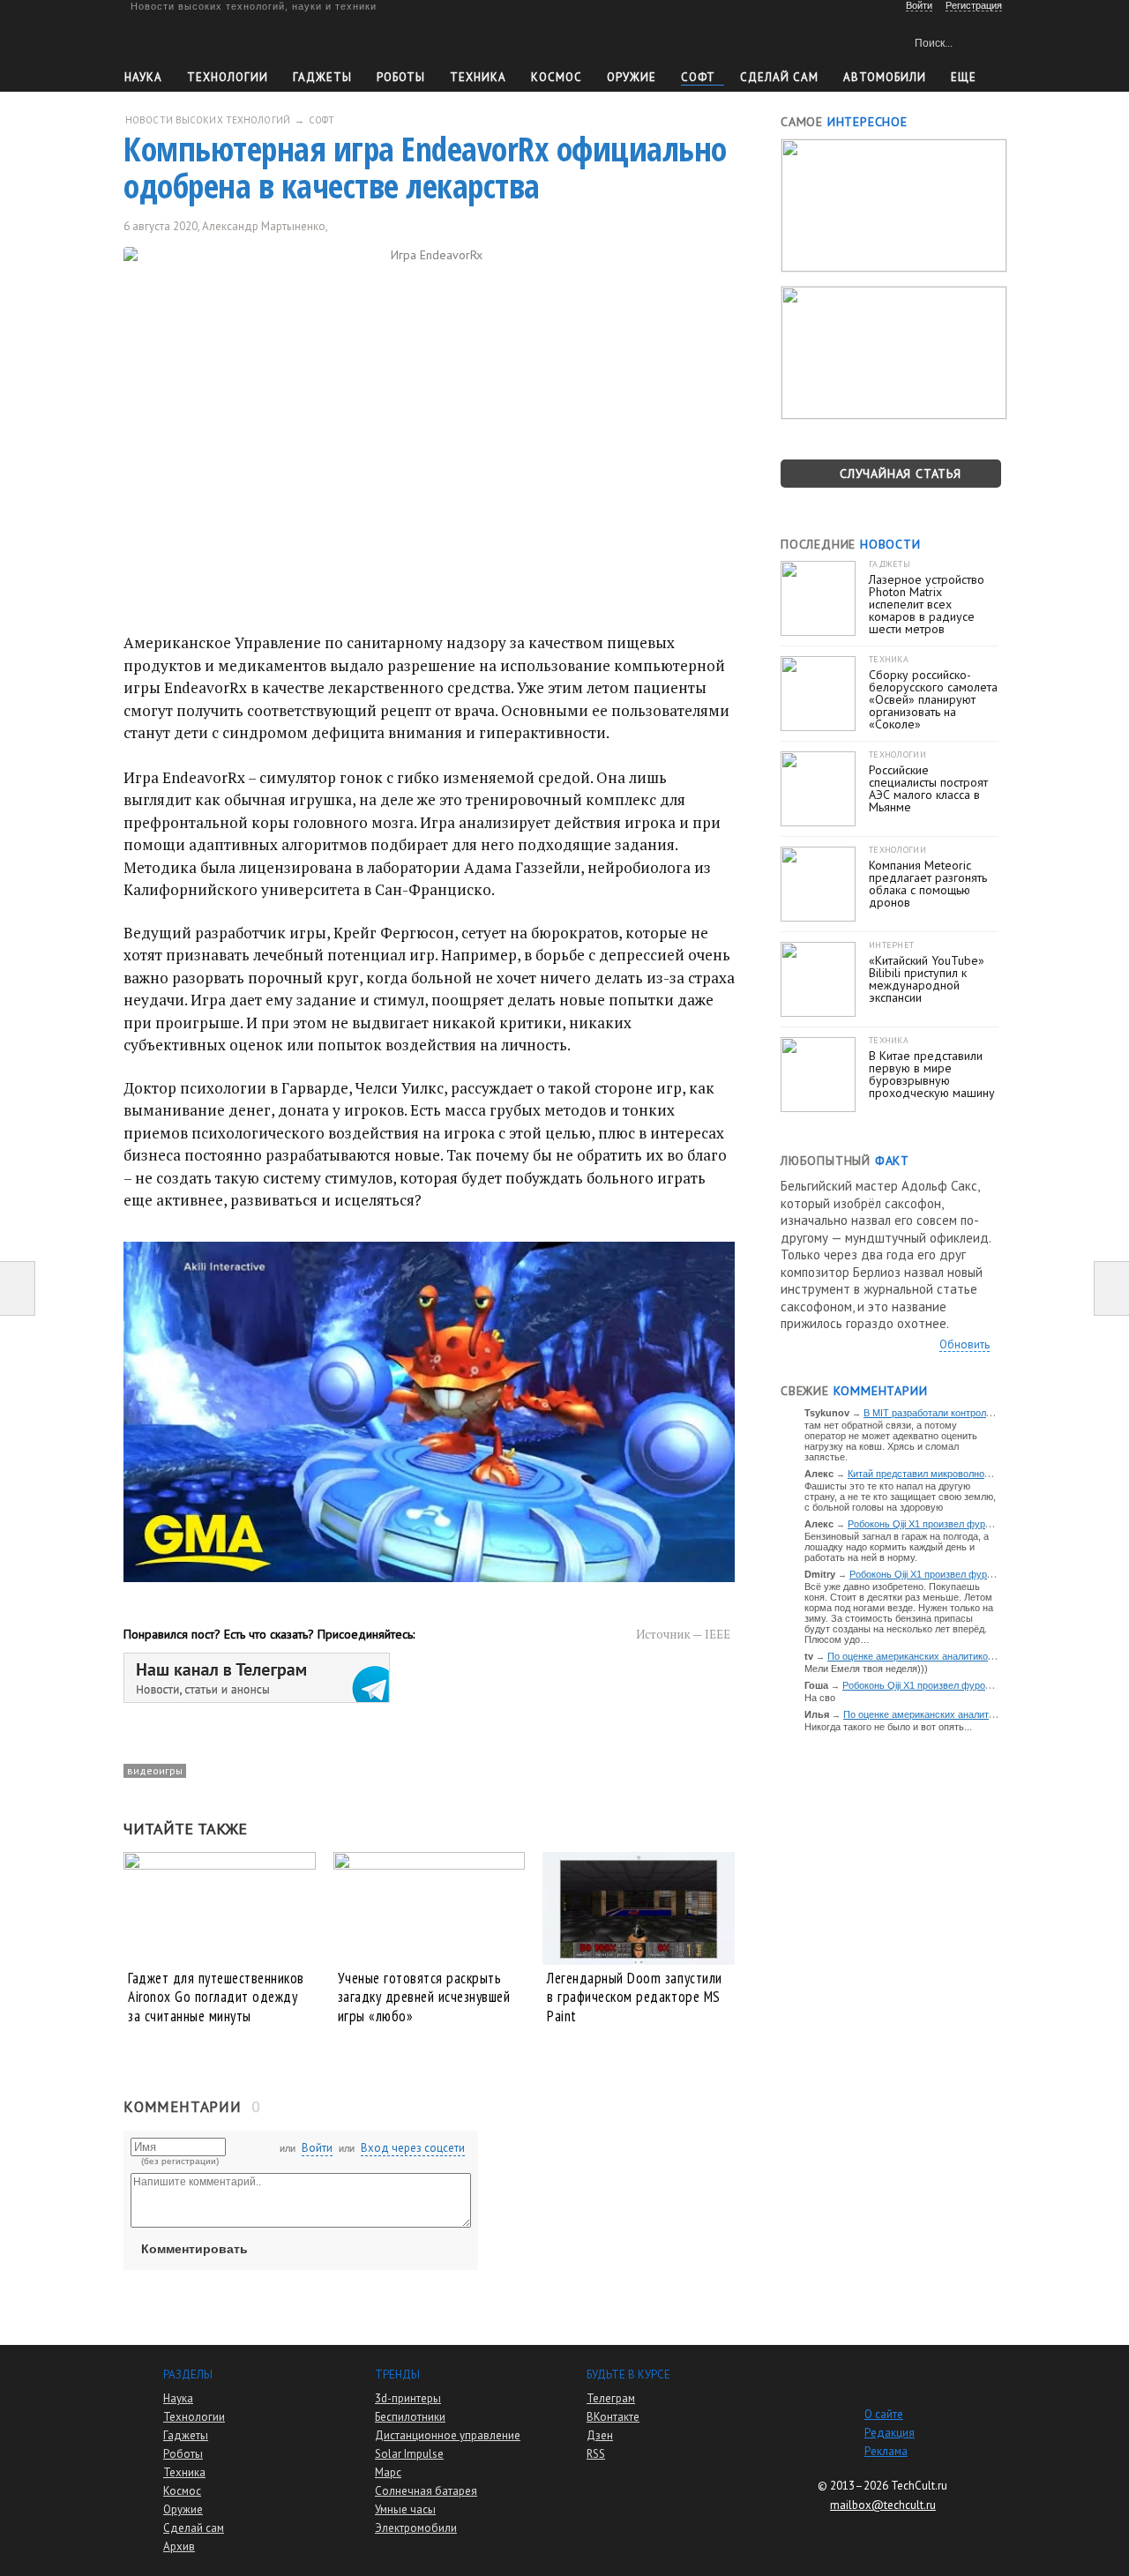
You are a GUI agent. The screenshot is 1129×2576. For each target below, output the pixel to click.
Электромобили (416, 2528)
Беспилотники (410, 2417)
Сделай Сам (779, 77)
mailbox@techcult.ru (883, 2505)
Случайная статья (901, 474)
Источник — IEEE (683, 1634)
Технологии (228, 77)
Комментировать (194, 2249)
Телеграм (611, 2398)
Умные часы (405, 2509)
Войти (317, 2148)
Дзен (600, 2435)
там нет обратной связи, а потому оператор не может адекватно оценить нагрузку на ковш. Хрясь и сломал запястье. (891, 1441)
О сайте (884, 2414)
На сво (820, 1698)
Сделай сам (194, 2528)
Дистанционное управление (448, 2435)
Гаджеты (322, 77)
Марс (388, 2472)
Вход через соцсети (413, 2148)
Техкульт (206, 40)
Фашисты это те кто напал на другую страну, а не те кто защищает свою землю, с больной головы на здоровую (900, 1497)
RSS (596, 2454)
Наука (143, 77)
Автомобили (885, 77)
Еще (964, 77)
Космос (557, 77)
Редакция (890, 2433)
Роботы (401, 77)
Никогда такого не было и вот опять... (888, 1727)
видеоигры (155, 1770)
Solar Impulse (409, 2454)
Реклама (886, 2451)
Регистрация (974, 5)
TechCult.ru (919, 2486)
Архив (179, 2546)
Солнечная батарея (426, 2491)
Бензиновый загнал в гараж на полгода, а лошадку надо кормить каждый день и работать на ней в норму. (897, 1547)
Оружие (632, 77)
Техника (478, 77)
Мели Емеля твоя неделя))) (866, 1669)
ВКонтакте (613, 2417)
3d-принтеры (408, 2398)
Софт (698, 77)
